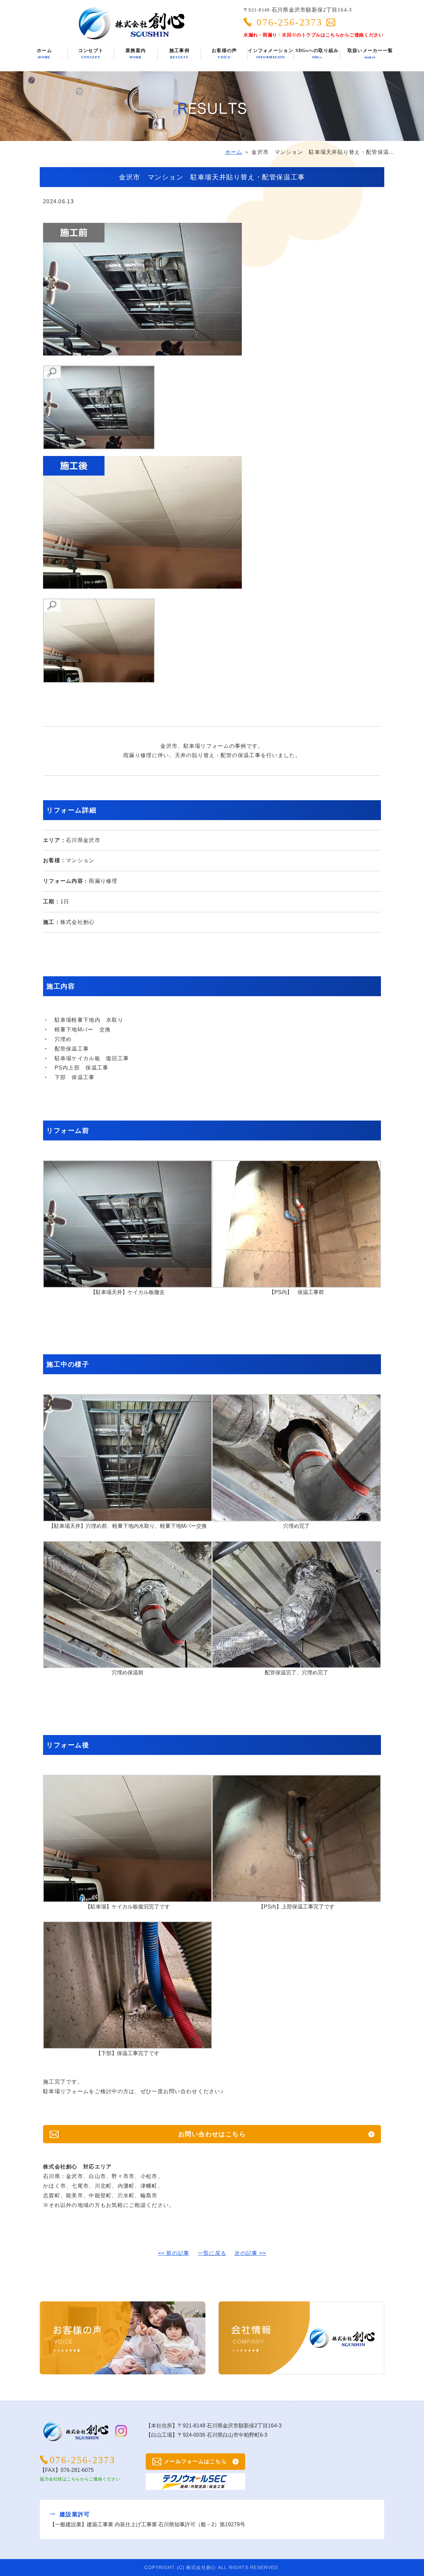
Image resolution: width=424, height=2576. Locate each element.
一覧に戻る (212, 2253)
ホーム (234, 152)
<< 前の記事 (174, 2253)
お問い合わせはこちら (212, 2134)
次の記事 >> (250, 2253)
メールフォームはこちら (195, 2461)
